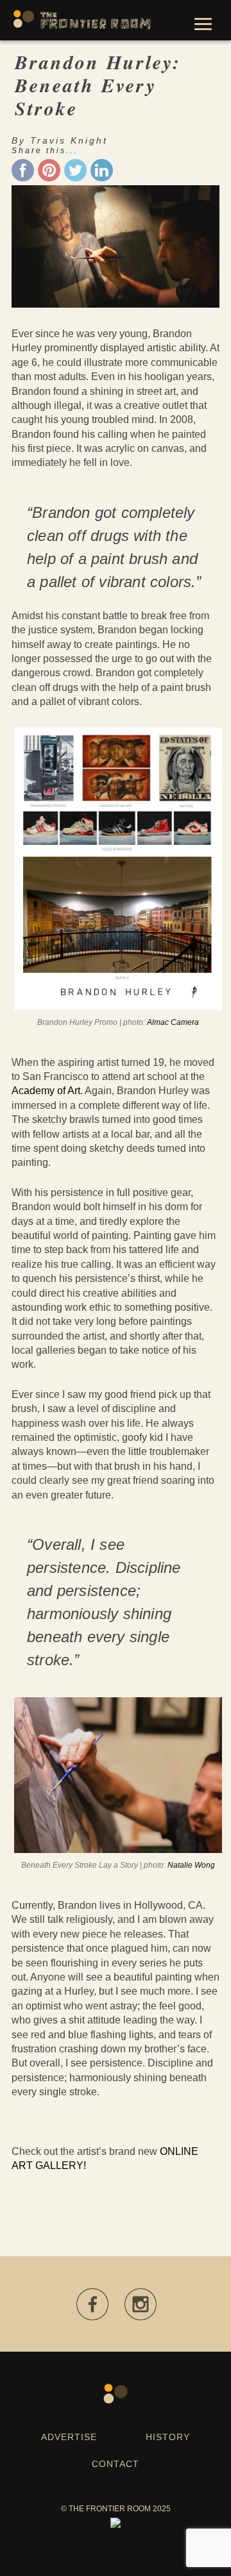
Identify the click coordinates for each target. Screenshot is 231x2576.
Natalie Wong (191, 1865)
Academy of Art (46, 1091)
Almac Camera (173, 1022)
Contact (116, 2464)
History (168, 2437)
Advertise (69, 2437)
